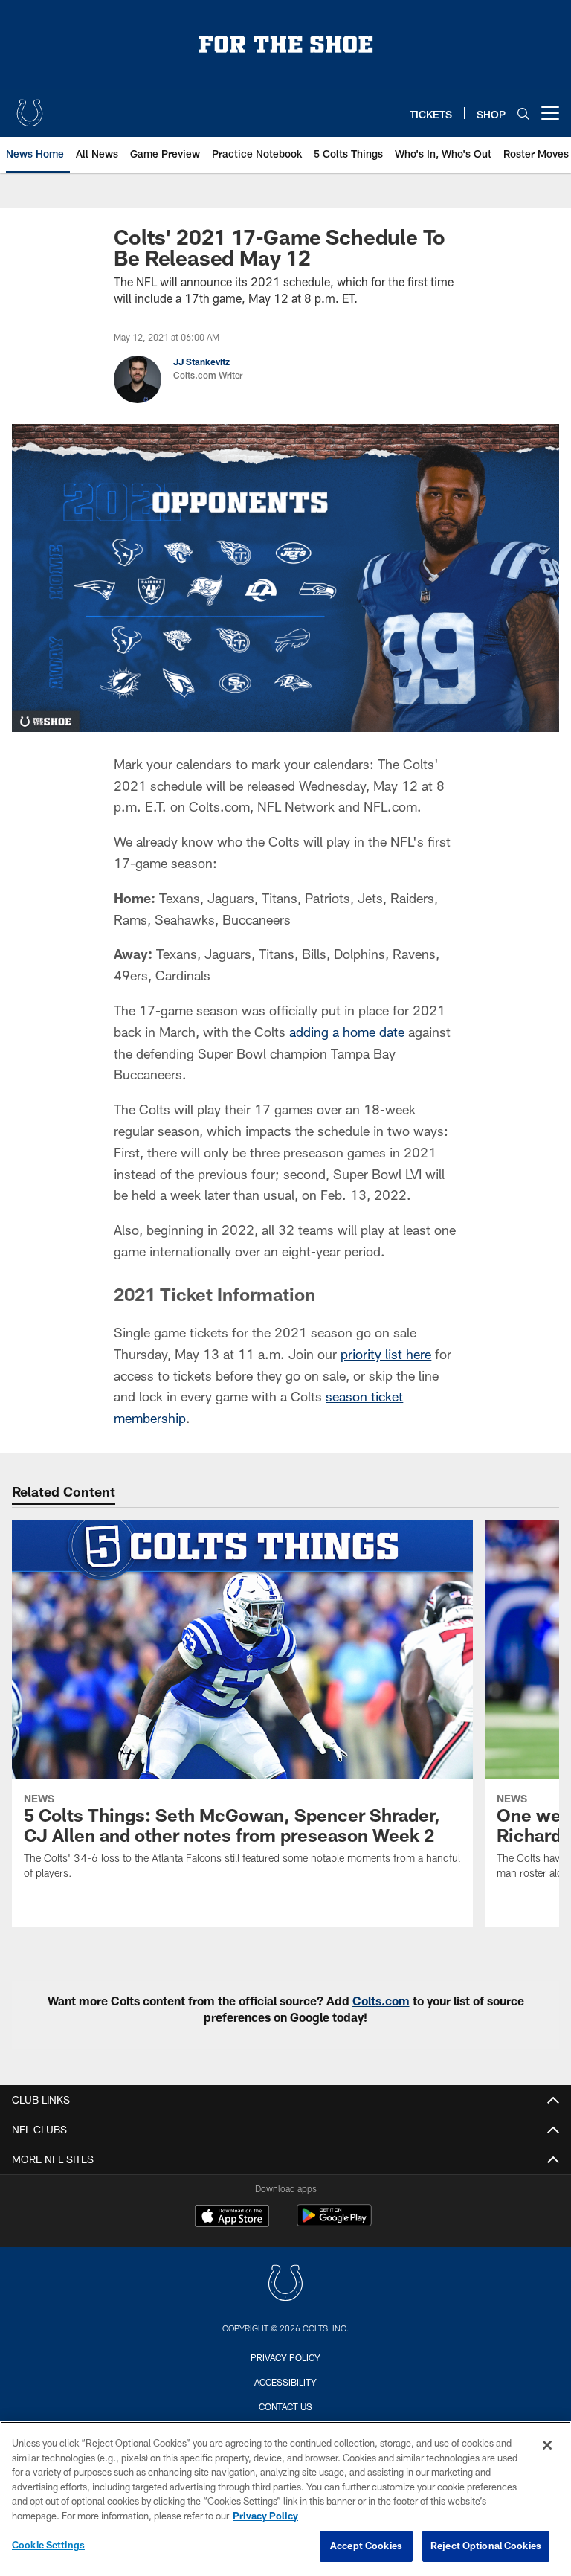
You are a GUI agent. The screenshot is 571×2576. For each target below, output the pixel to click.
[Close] (547, 2445)
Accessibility (285, 2382)
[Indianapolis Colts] (285, 2285)
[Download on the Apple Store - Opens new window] (232, 2217)
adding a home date (347, 1032)
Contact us (285, 2406)
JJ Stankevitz (201, 362)
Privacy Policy (285, 2357)
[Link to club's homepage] (30, 107)
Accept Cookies (366, 2546)
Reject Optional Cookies (486, 2546)
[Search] (523, 113)
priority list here (386, 1354)
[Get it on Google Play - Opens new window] (334, 2223)
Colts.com (381, 2001)
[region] (285, 2499)
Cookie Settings (48, 2545)
